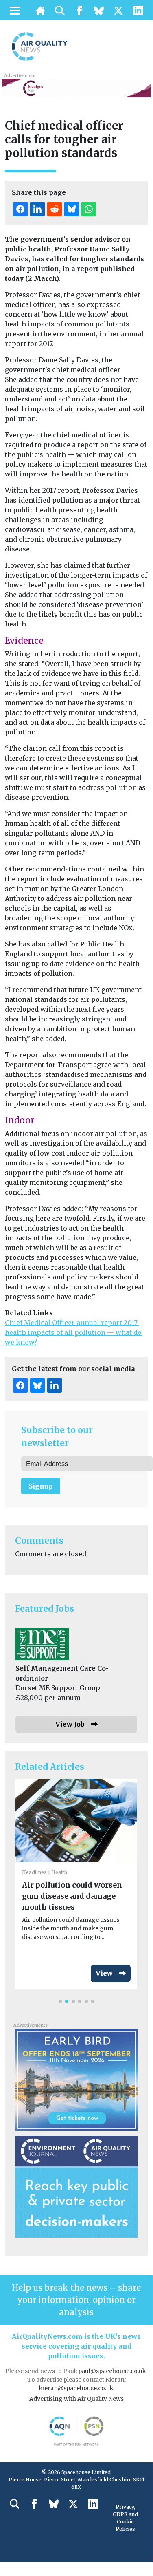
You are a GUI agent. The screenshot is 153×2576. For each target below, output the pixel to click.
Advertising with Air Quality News (76, 2399)
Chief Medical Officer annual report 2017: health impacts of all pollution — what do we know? (73, 1332)
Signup (41, 1486)
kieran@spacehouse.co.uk (76, 2388)
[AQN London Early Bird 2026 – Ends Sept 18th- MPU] (76, 2079)
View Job (70, 1724)
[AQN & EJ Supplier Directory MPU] (76, 2186)
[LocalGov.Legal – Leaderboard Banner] (76, 88)
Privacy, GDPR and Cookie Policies (125, 2518)
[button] (60, 2001)
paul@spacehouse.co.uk (113, 2371)
